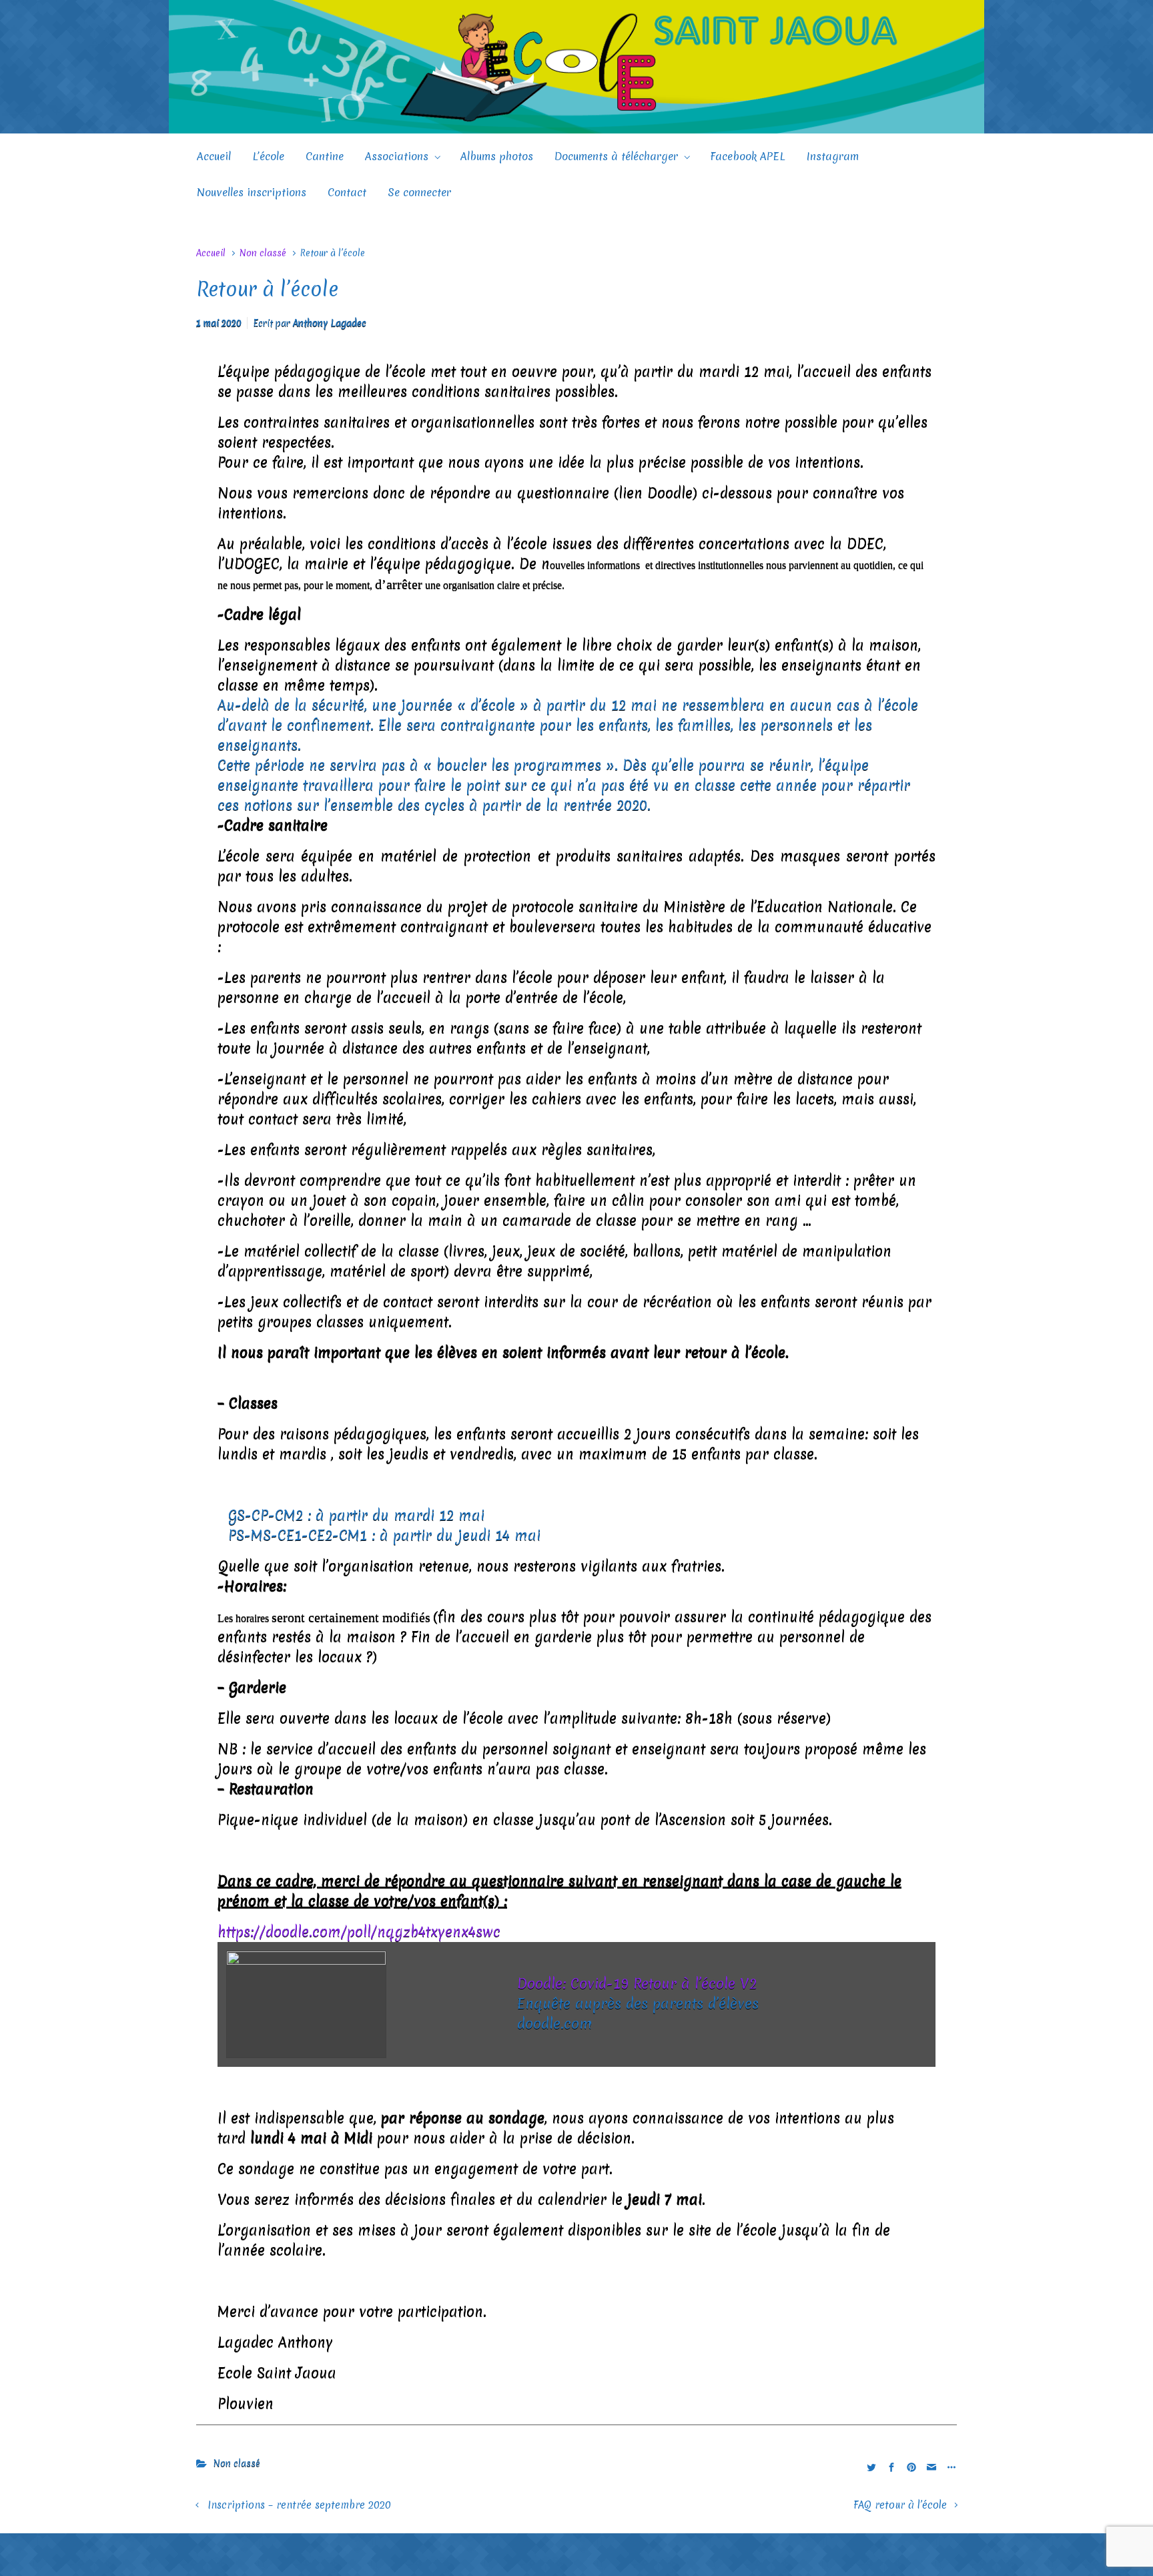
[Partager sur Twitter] (871, 2467)
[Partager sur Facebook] (891, 2467)
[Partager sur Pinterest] (911, 2467)
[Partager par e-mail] (931, 2467)
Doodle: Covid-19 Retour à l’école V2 (637, 1984)
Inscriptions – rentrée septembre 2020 (299, 2505)
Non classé (263, 253)
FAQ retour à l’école (900, 2505)
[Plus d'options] (950, 2467)
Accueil (211, 253)
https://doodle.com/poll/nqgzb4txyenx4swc (359, 1932)
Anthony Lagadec (330, 323)
